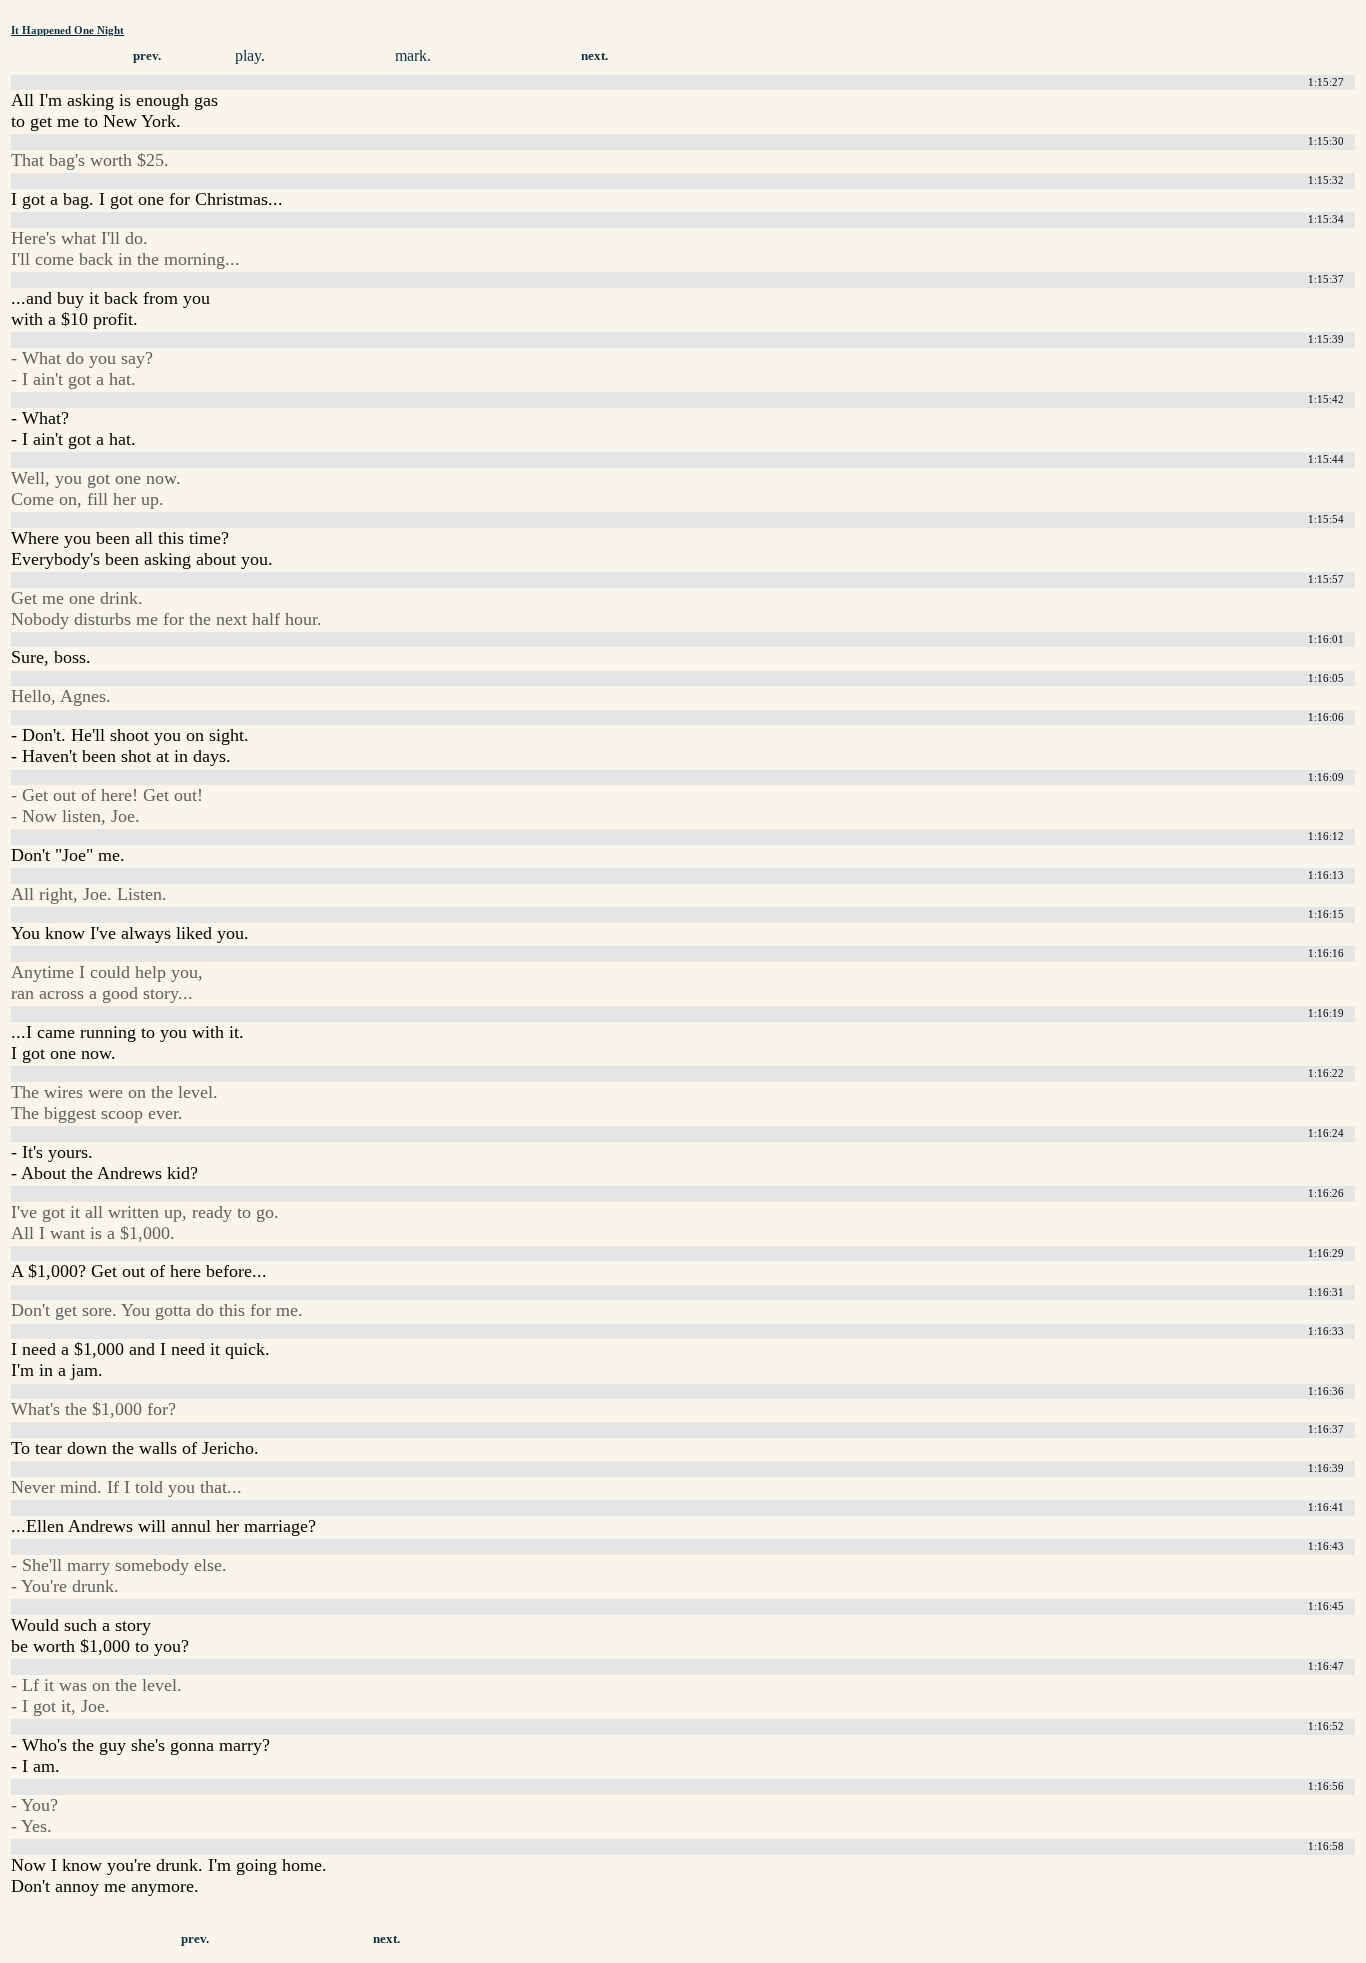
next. (594, 56)
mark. (413, 55)
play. (250, 55)
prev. (147, 56)
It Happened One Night (67, 30)
